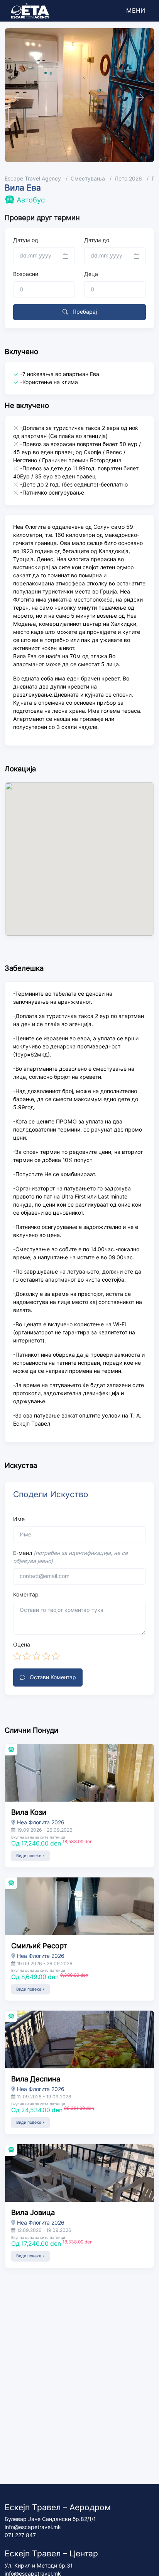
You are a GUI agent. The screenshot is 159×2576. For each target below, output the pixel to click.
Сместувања (88, 179)
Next (138, 95)
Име (19, 1519)
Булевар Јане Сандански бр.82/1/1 (50, 2519)
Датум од (26, 240)
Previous (17, 95)
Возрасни (26, 274)
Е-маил (70, 1557)
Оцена (22, 1645)
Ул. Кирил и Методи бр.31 (39, 2566)
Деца (91, 274)
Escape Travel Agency (33, 179)
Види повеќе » (30, 1856)
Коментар (26, 1595)
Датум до (97, 240)
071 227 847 (20, 2535)
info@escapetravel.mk (33, 2527)
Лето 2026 (128, 179)
